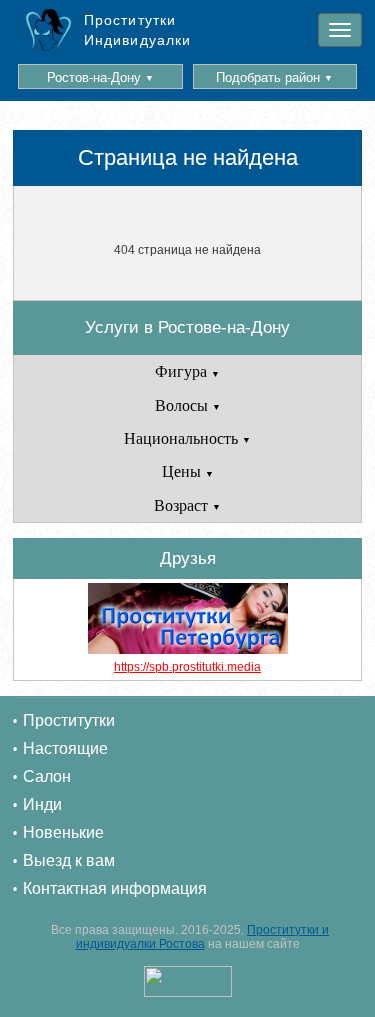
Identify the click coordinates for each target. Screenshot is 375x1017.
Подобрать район (274, 77)
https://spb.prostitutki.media (187, 667)
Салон (47, 776)
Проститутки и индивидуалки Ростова (203, 937)
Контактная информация (115, 888)
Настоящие (65, 748)
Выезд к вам (69, 860)
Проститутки (69, 720)
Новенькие (63, 832)
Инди (42, 804)
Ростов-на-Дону (100, 77)
